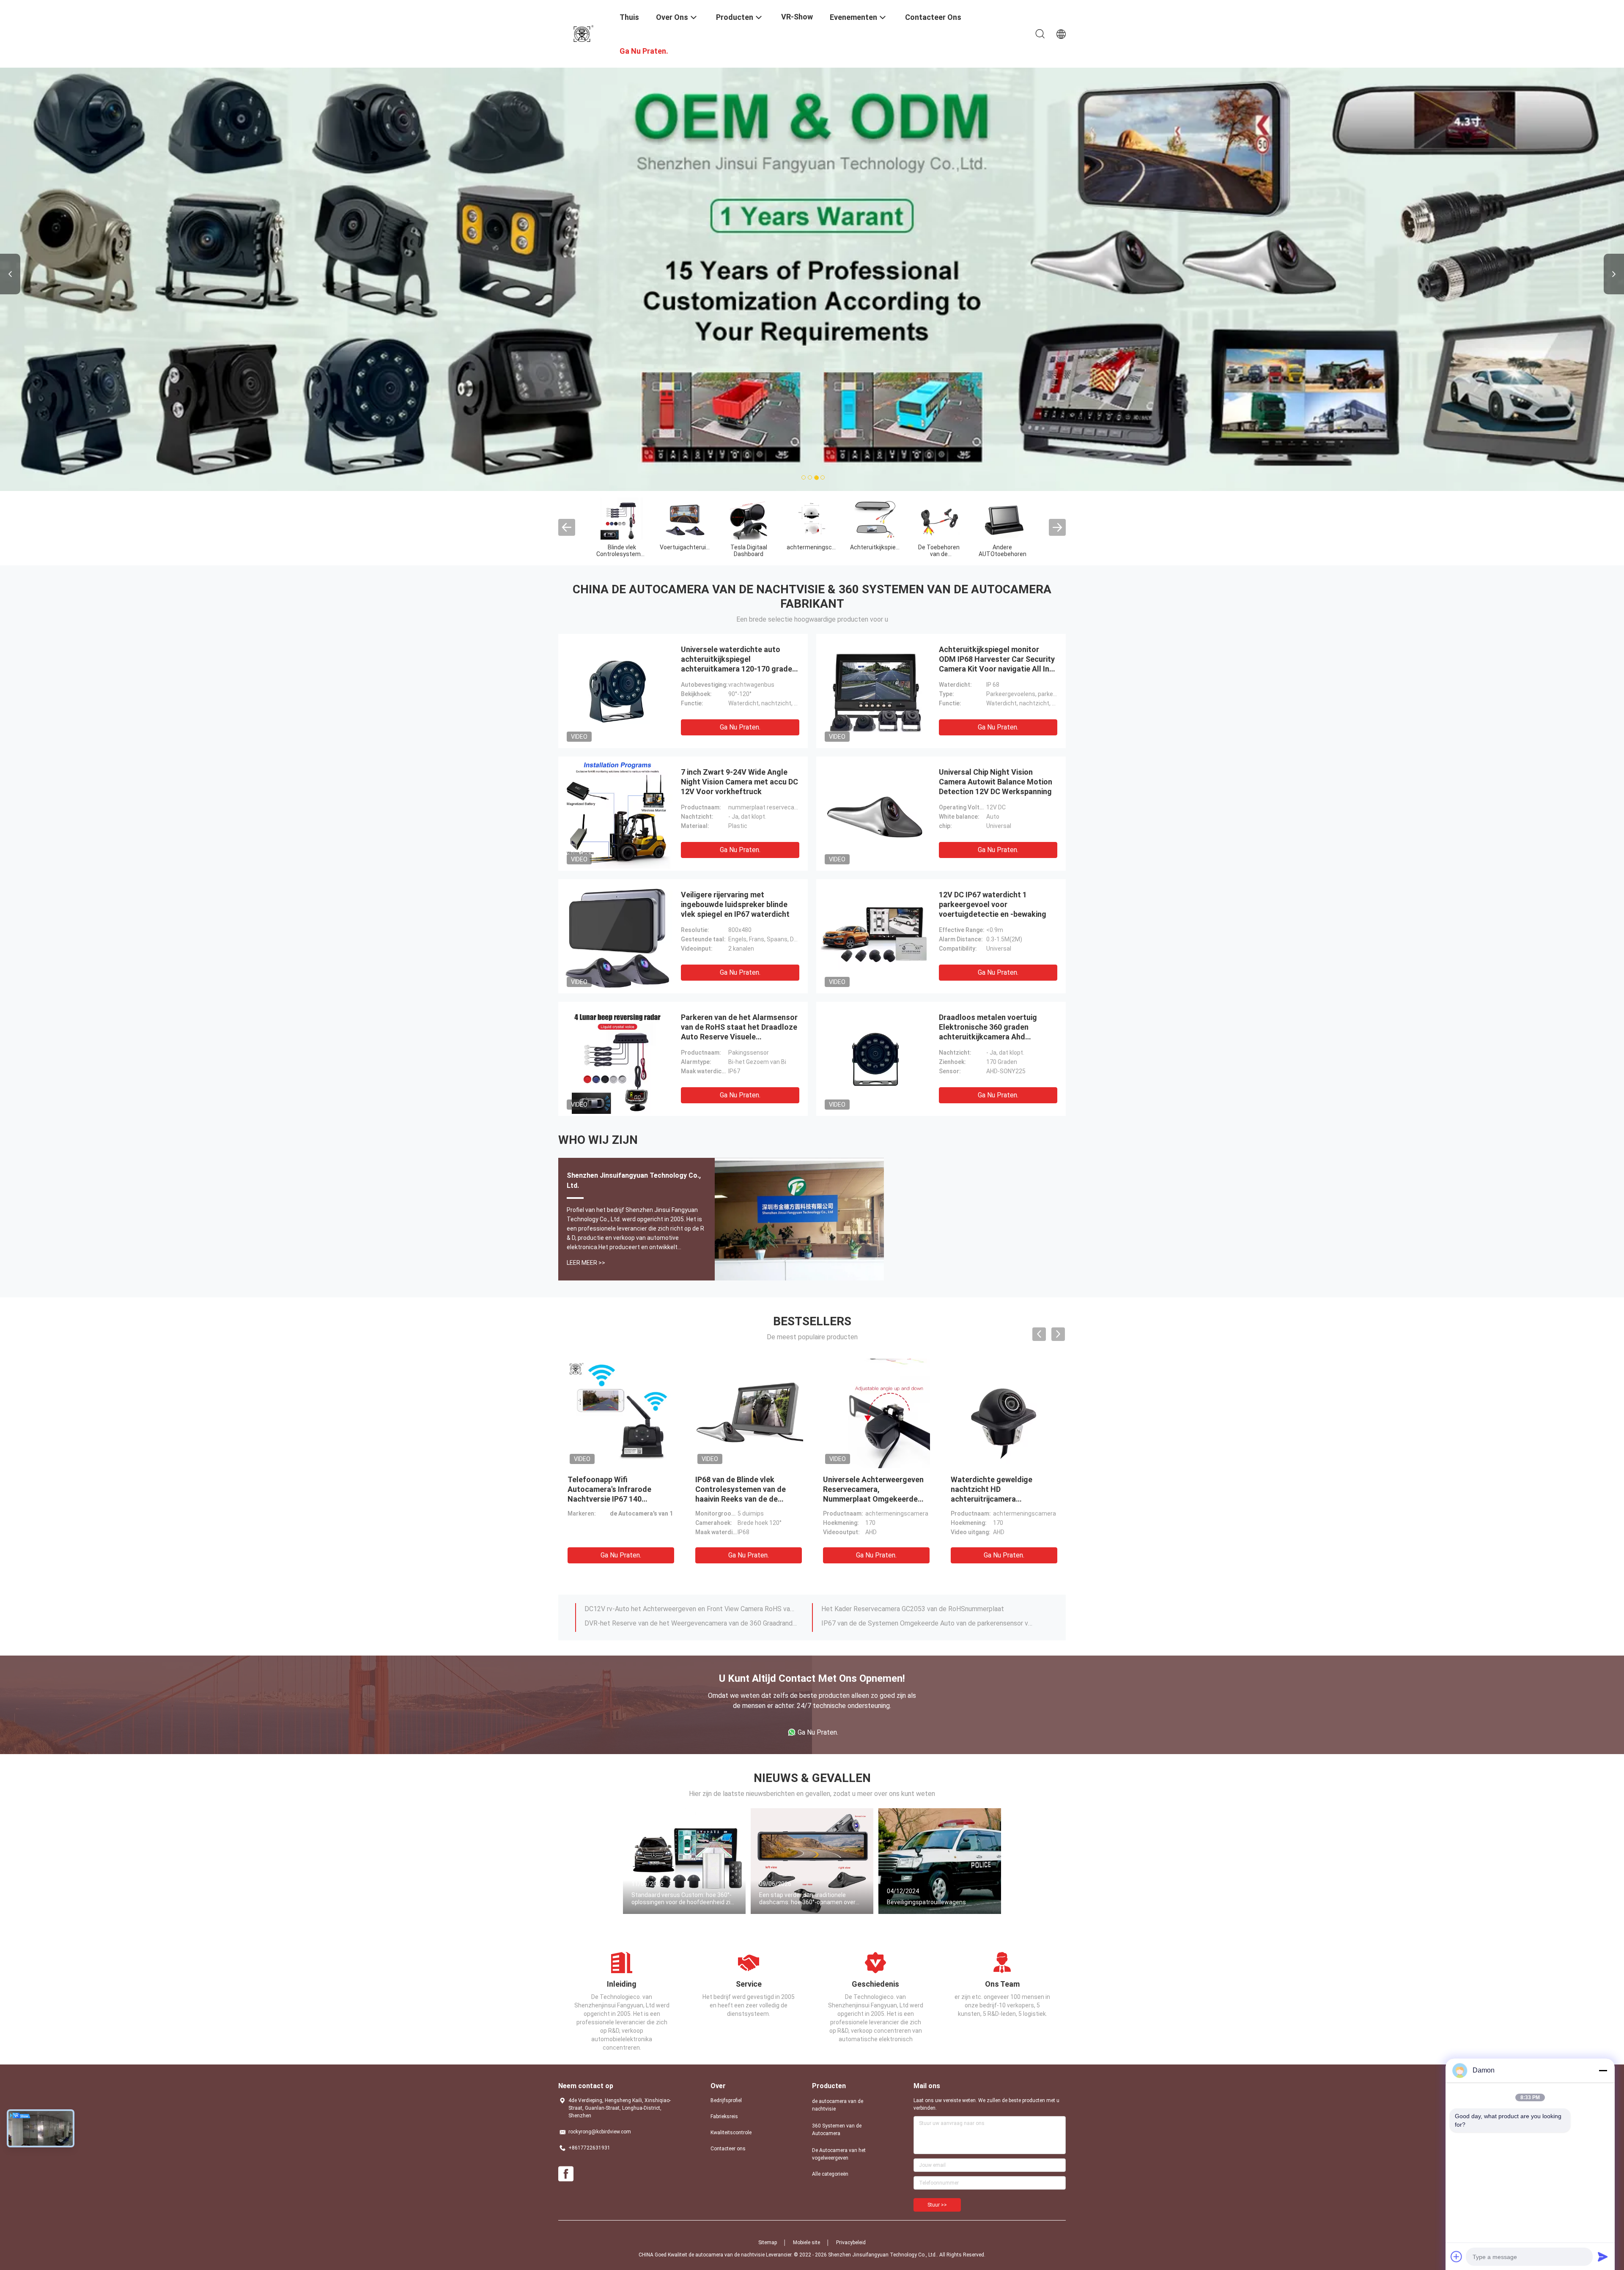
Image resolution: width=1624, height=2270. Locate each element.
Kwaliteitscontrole (731, 2133)
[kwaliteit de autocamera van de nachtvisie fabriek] (622, 518)
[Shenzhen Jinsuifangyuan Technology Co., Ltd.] (584, 33)
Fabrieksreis (724, 2116)
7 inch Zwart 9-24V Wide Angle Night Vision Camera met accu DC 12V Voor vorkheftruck (739, 782)
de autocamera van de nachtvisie (622, 551)
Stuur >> (937, 2205)
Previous (10, 274)
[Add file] (1457, 2256)
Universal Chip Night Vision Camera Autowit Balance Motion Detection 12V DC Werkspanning (996, 782)
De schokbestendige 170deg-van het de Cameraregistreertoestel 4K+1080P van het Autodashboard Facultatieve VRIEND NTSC (927, 1610)
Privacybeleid (851, 2243)
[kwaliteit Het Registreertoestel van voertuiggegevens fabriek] (1002, 518)
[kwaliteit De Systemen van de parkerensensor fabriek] (875, 518)
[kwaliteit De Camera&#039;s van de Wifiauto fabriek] (939, 518)
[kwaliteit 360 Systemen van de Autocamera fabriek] (685, 518)
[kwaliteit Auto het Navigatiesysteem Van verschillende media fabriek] (812, 518)
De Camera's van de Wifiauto (939, 551)
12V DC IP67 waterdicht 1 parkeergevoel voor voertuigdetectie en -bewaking (993, 904)
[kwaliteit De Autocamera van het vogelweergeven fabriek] (749, 518)
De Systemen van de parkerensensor (876, 554)
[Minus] (1603, 2070)
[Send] (1603, 2256)
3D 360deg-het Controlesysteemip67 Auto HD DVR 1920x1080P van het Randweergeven (691, 1610)
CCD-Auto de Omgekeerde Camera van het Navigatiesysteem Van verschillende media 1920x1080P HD (927, 1624)
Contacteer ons (728, 2149)
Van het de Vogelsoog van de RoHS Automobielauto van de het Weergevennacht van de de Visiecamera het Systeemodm (619, 1499)
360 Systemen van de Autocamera (685, 551)
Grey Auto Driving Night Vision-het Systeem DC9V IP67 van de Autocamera (740, 1489)
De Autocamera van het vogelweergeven (749, 554)
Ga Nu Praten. (740, 727)
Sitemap (768, 2243)
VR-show (797, 17)
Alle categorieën (830, 2174)
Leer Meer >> (586, 1263)
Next (1614, 274)
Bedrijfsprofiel (726, 2100)
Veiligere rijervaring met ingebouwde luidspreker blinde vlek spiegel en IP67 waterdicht (735, 904)
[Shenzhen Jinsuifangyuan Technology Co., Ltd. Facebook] (566, 2174)
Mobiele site (807, 2243)
